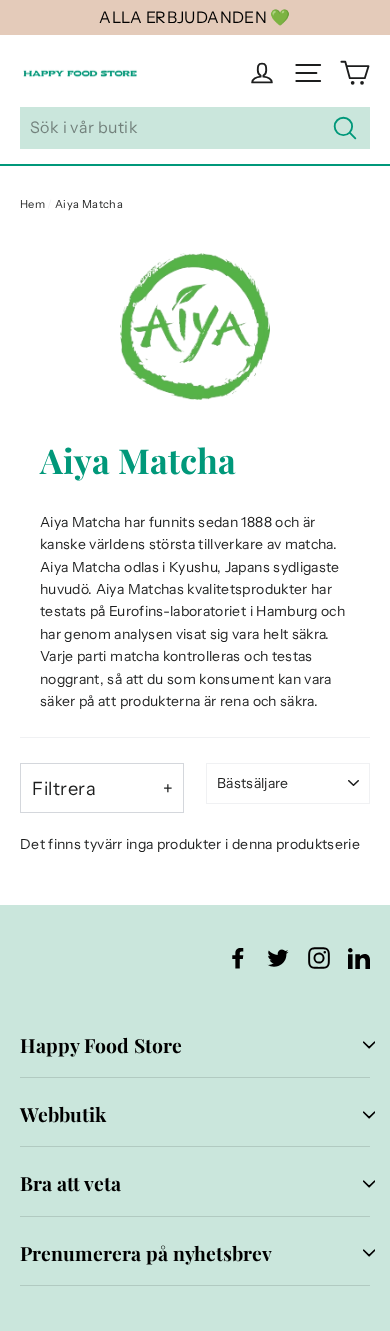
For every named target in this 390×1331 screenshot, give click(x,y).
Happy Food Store (101, 1045)
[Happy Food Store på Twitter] (278, 956)
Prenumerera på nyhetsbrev (146, 1253)
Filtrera (64, 788)
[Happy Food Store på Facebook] (238, 956)
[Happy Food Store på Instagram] (319, 956)
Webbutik (63, 1114)
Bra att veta (70, 1183)
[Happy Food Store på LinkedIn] (359, 956)
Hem (32, 204)
